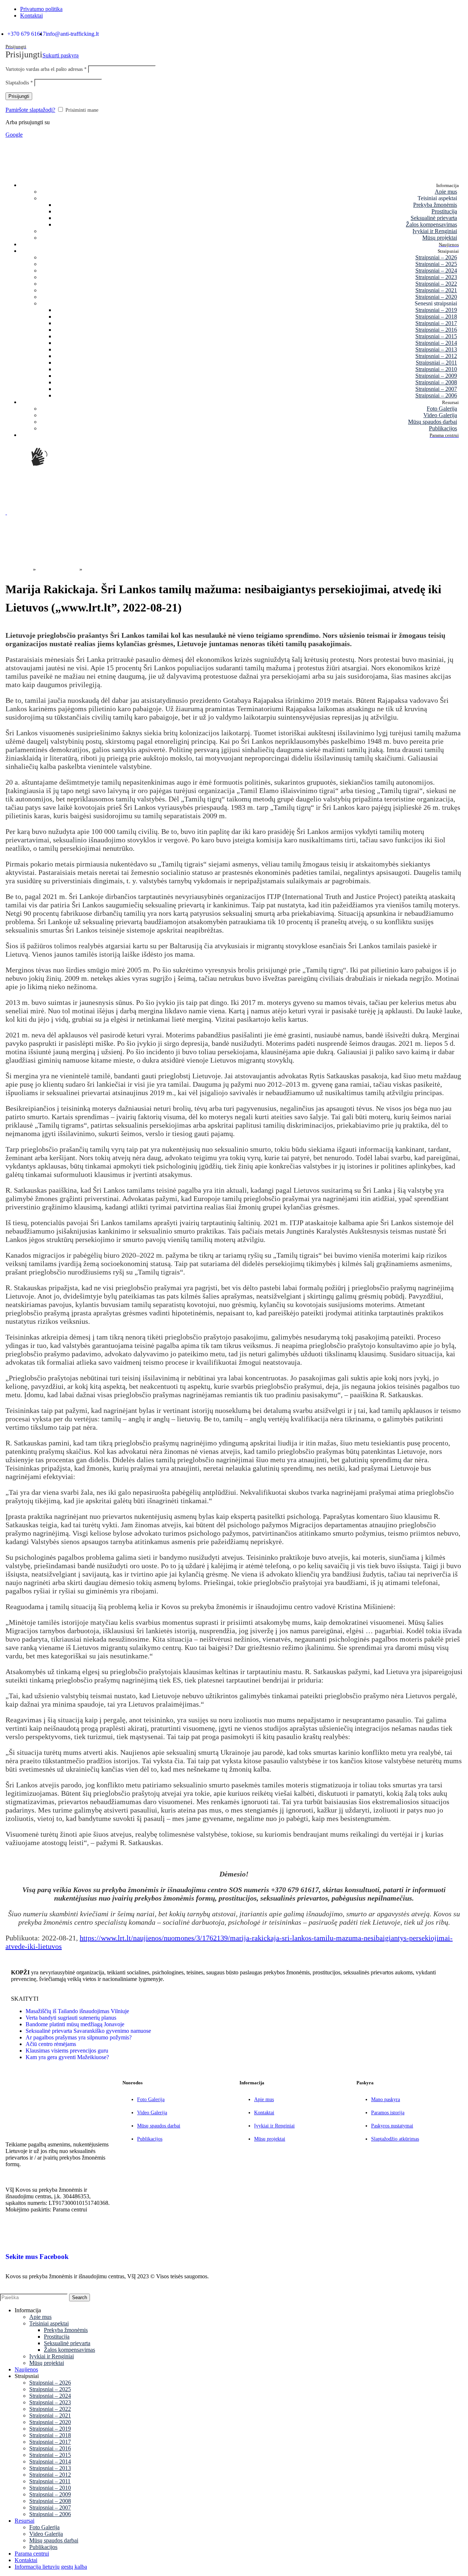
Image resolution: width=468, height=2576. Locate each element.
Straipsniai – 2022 (436, 284)
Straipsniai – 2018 (436, 317)
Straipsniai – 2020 (436, 297)
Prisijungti (19, 96)
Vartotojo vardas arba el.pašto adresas (46, 69)
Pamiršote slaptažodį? (30, 110)
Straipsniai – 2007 (436, 389)
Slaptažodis (19, 83)
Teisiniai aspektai (49, 2323)
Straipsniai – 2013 (436, 349)
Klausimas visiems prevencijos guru (67, 2051)
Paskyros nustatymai (392, 2126)
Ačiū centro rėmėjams (51, 2044)
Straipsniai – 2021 (436, 290)
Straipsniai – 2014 (436, 343)
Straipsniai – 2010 (436, 369)
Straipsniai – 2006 (436, 395)
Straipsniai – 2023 (436, 277)
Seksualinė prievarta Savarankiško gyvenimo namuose (88, 2031)
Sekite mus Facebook (37, 2257)
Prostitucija (444, 211)
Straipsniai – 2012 (436, 356)
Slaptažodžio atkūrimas (395, 2139)
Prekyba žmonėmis (435, 205)
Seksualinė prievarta (434, 218)
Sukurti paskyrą (61, 55)
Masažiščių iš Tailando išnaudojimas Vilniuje (77, 2011)
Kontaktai (264, 2113)
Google (14, 135)
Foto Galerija (442, 409)
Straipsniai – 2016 (436, 330)
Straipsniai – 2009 (436, 376)
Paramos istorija (388, 2113)
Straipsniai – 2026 (436, 257)
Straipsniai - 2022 (58, 569)
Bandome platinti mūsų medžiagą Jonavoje (75, 2024)
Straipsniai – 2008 (436, 382)
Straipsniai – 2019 (436, 310)
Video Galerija (440, 415)
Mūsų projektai (440, 238)
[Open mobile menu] (6, 512)
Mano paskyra (386, 2099)
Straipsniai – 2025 (436, 264)
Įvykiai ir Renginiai (435, 231)
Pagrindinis (18, 569)
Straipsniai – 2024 (436, 270)
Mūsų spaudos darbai (433, 422)
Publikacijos (443, 428)
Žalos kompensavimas (431, 224)
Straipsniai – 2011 (436, 363)
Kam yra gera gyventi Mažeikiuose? (67, 2057)
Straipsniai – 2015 (436, 336)
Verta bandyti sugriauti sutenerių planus (71, 2018)
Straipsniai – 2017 (436, 323)
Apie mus (446, 192)
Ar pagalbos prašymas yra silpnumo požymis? (79, 2037)
